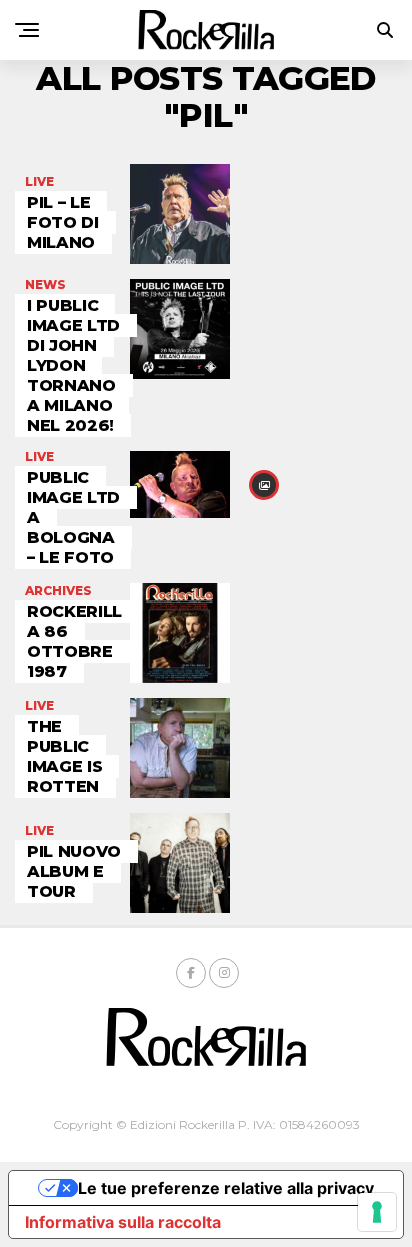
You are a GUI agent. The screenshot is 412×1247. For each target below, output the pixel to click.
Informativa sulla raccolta (123, 1222)
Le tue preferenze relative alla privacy (226, 1188)
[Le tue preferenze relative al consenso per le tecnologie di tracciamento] (377, 1212)
